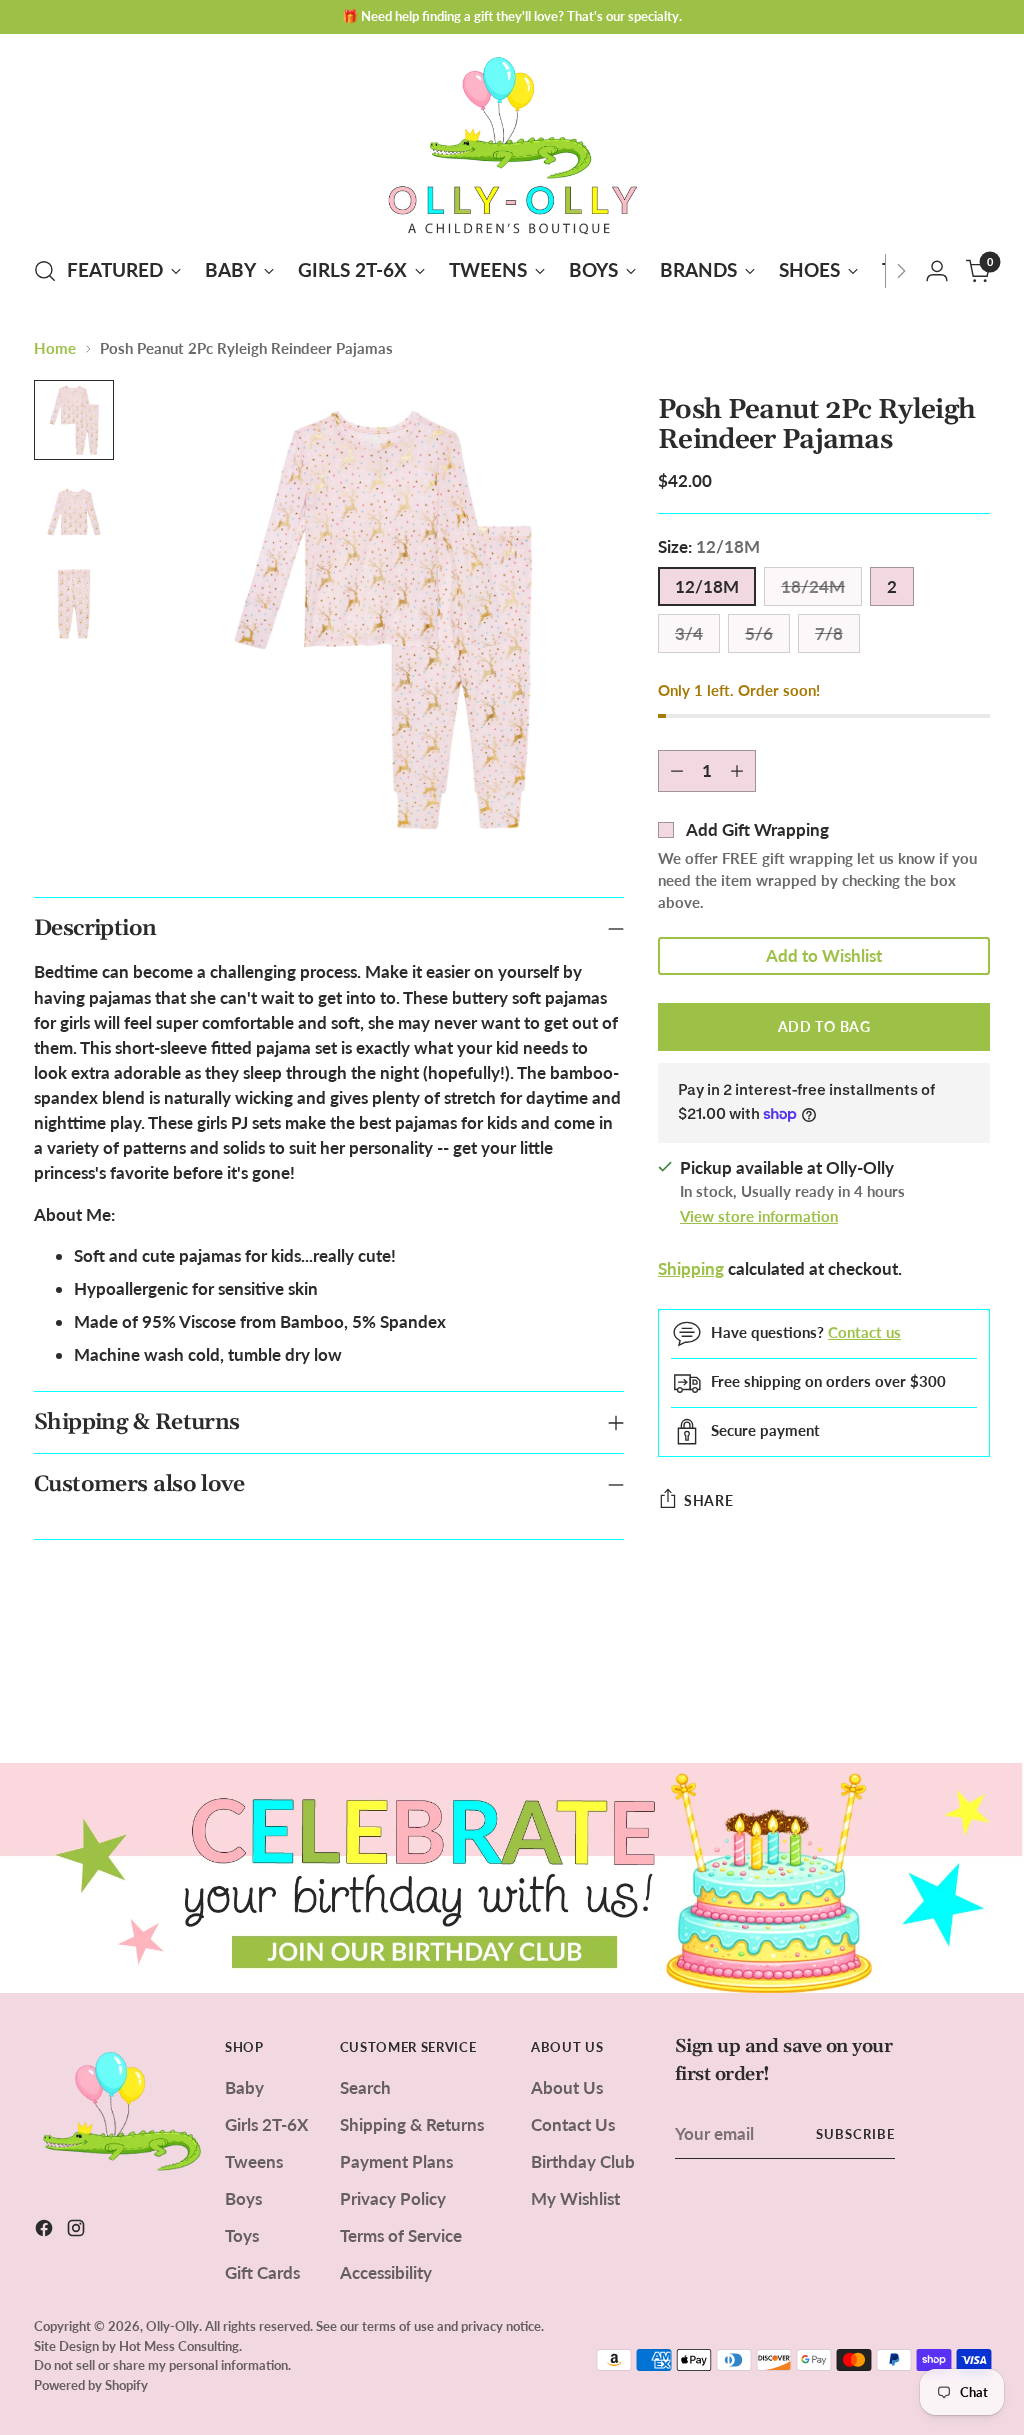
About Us (567, 2087)
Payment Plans (396, 2161)
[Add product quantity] (737, 771)
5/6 (759, 633)
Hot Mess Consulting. (180, 2346)
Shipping (691, 1268)
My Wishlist (575, 2198)
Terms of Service (401, 2235)
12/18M (707, 586)
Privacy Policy (393, 2198)
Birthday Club (583, 2161)
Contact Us (573, 2124)
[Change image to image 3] (74, 604)
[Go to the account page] (937, 271)
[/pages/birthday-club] (512, 1878)
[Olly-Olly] (512, 141)
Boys (243, 2198)
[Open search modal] (45, 271)
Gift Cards (262, 2272)
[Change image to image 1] (74, 420)
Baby (244, 2087)
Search (365, 2087)
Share (708, 1500)
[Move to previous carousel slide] (927, 1695)
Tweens (254, 2161)
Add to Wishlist (824, 955)
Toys (242, 2235)
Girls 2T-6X (266, 2124)
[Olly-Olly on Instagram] (78, 2231)
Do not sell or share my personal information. (162, 2365)
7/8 (829, 633)
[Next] (901, 271)
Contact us (864, 1332)
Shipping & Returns (412, 2124)
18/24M (813, 586)
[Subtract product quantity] (677, 771)
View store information (759, 1216)
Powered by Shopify (91, 2385)
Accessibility (386, 2272)
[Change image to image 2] (74, 512)
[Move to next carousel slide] (973, 1694)
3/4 (689, 633)
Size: (709, 546)
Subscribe (855, 2134)
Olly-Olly (172, 2326)
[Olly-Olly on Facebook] (46, 2231)
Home (55, 348)
